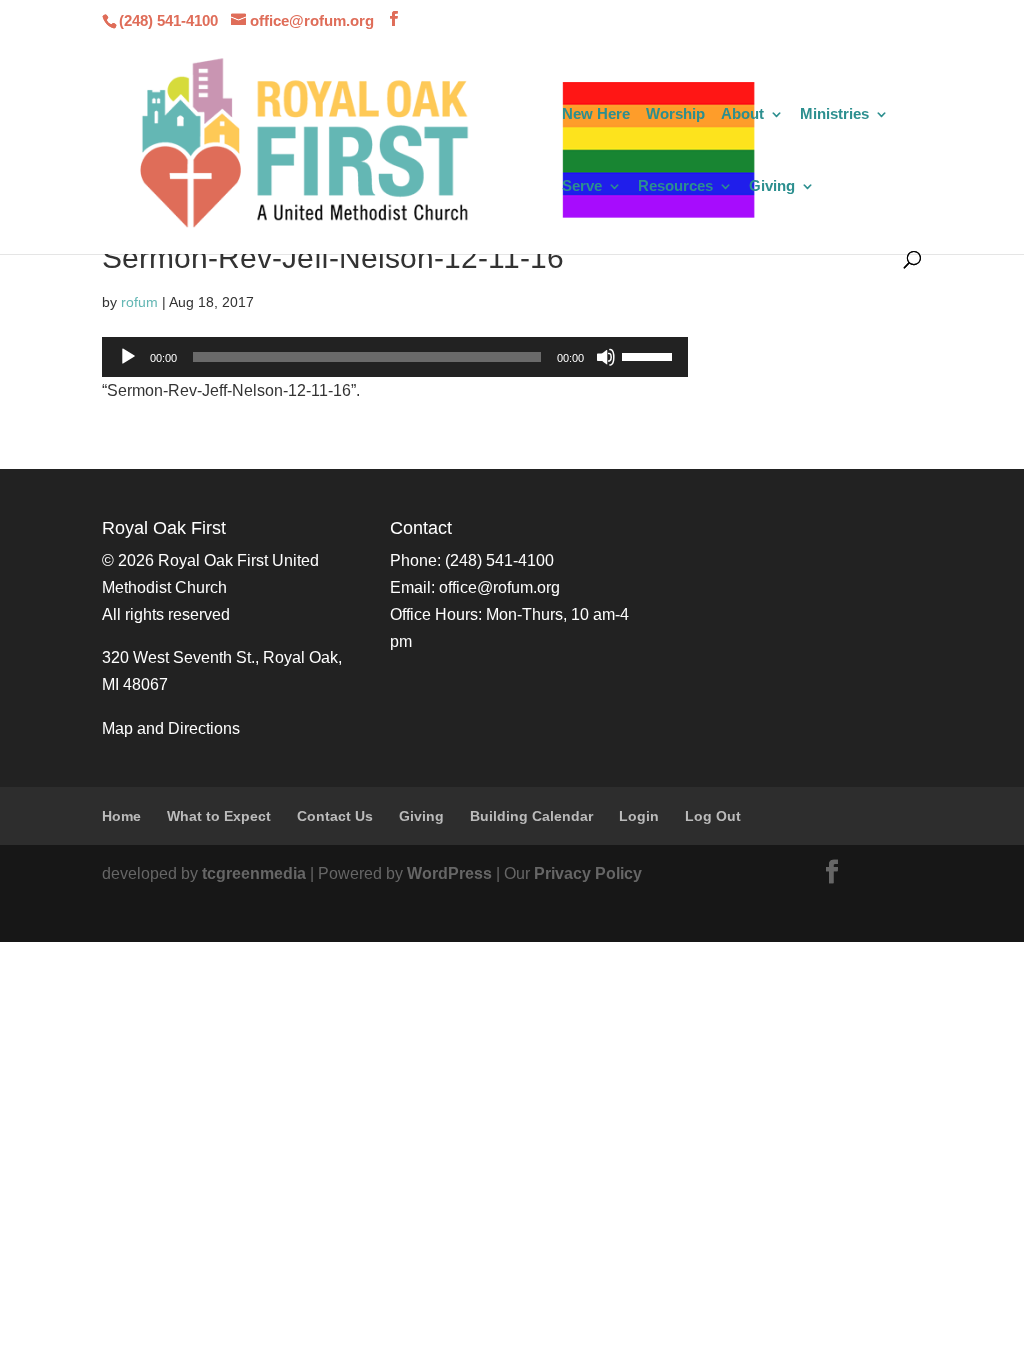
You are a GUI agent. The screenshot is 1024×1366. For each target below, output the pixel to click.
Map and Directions (171, 728)
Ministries (834, 114)
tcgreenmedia (254, 873)
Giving (772, 186)
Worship (675, 114)
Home (121, 816)
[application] (395, 357)
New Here (596, 114)
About (742, 114)
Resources (675, 186)
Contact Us (335, 816)
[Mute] (606, 357)
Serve (582, 186)
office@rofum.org (499, 587)
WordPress (449, 873)
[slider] (650, 355)
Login (639, 816)
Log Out (713, 816)
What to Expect (219, 816)
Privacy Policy (588, 873)
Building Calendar (531, 816)
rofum (139, 302)
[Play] (128, 357)
